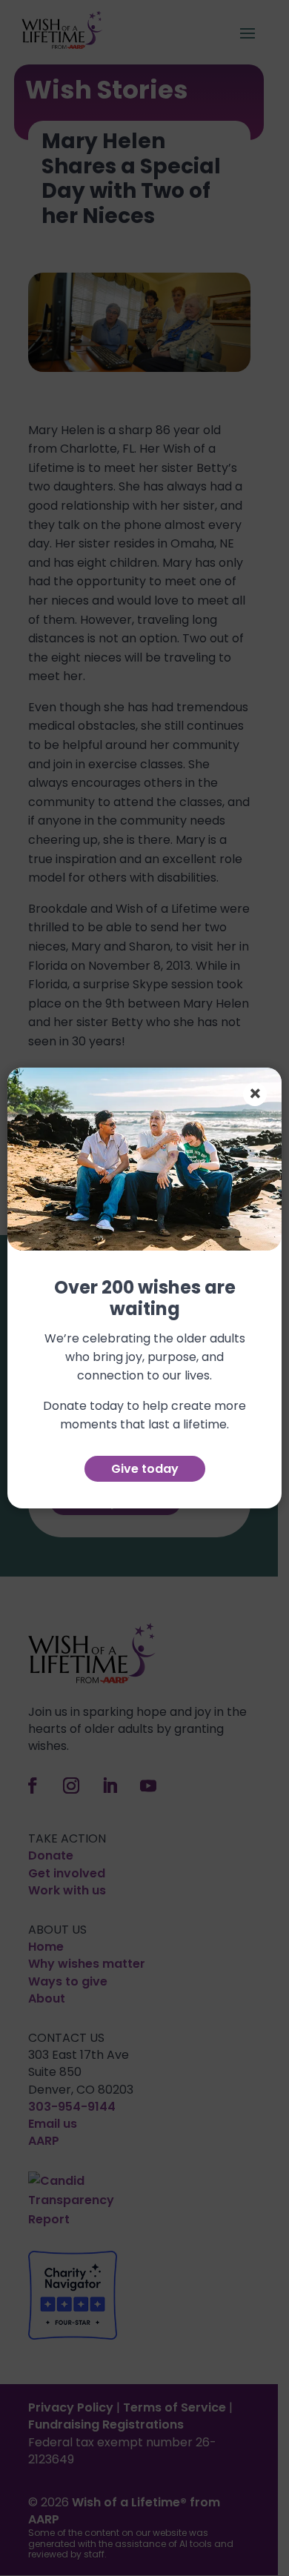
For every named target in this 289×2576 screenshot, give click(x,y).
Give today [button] (145, 1469)
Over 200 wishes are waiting (145, 1299)
